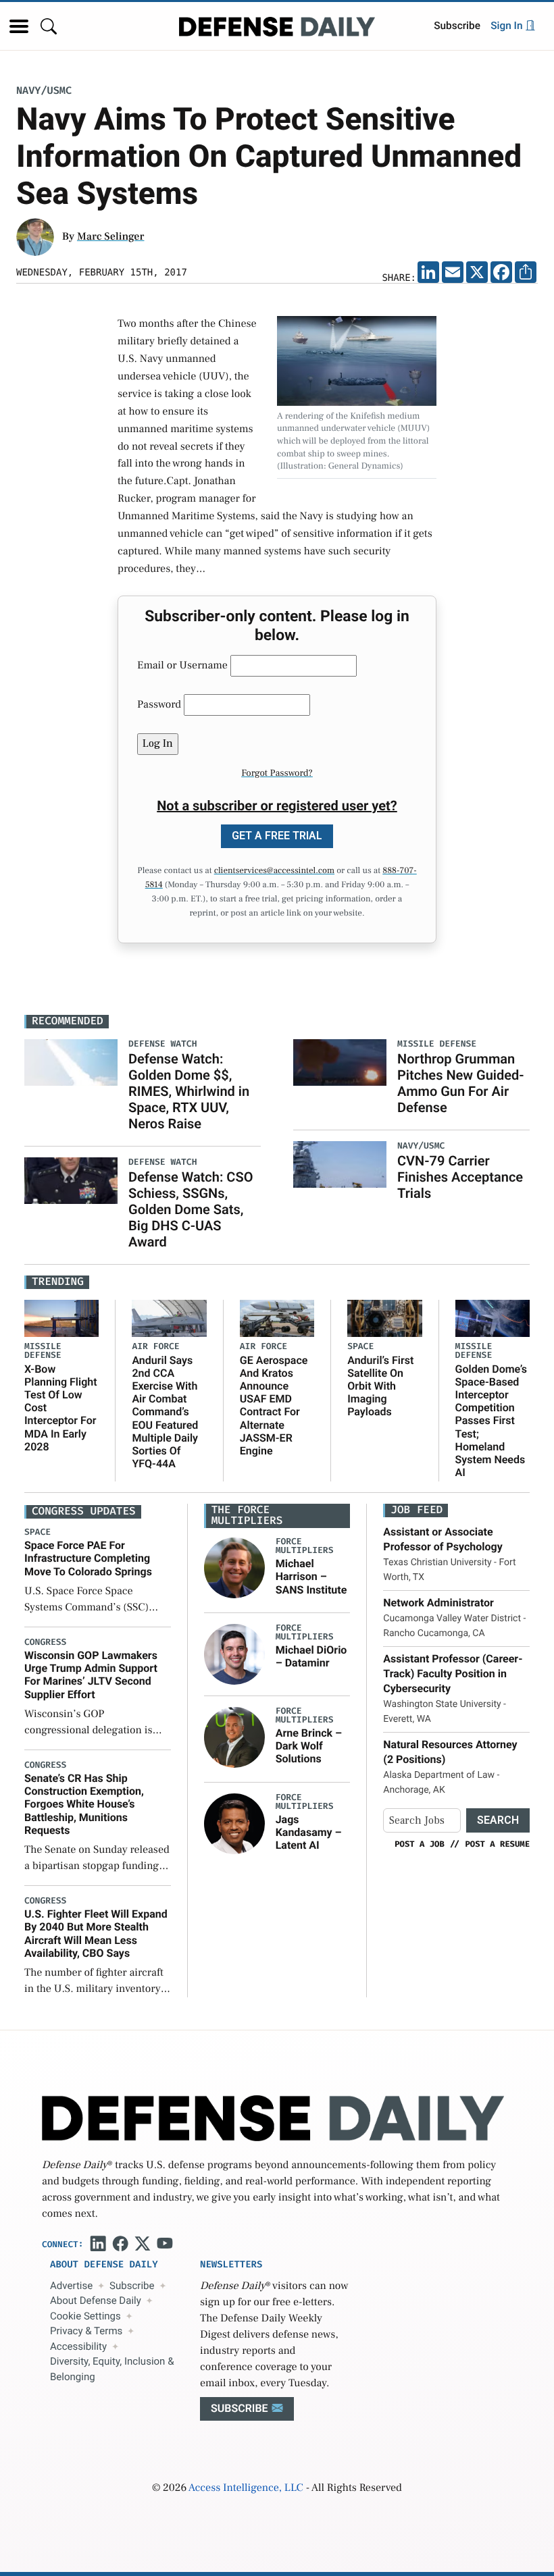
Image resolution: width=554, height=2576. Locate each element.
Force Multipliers (305, 1546)
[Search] (49, 26)
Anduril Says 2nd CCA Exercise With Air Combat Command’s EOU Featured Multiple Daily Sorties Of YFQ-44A (165, 1412)
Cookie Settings (85, 2316)
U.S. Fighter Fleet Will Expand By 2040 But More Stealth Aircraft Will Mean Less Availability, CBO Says (96, 1934)
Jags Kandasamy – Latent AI (309, 1832)
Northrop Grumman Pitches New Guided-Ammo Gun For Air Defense (461, 1083)
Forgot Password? (277, 773)
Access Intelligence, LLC (246, 2488)
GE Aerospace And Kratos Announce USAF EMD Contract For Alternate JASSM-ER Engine (274, 1405)
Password (159, 705)
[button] (19, 26)
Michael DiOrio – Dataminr (311, 1656)
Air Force (155, 1347)
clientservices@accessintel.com (274, 871)
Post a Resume (497, 1844)
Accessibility (78, 2346)
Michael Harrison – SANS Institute (311, 1576)
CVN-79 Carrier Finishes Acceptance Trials (460, 1177)
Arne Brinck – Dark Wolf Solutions (309, 1746)
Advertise (71, 2286)
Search (498, 1820)
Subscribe (457, 26)
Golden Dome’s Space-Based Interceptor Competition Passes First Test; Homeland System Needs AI (492, 1421)
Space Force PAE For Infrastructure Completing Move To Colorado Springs (88, 1558)
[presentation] (234, 1568)
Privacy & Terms (86, 2331)
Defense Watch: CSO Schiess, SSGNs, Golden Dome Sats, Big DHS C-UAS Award (191, 1209)
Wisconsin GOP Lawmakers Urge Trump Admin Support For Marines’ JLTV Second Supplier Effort (91, 1675)
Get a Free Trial (277, 836)
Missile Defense (43, 1351)
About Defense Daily (96, 2301)
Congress (45, 1642)
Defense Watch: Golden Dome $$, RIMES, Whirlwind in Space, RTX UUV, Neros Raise (189, 1091)
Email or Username (182, 666)
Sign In (508, 26)
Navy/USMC (44, 91)
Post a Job (420, 1844)
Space (360, 1347)
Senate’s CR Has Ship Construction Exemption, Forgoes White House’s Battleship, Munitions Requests (84, 1804)
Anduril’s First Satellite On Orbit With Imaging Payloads (380, 1386)
